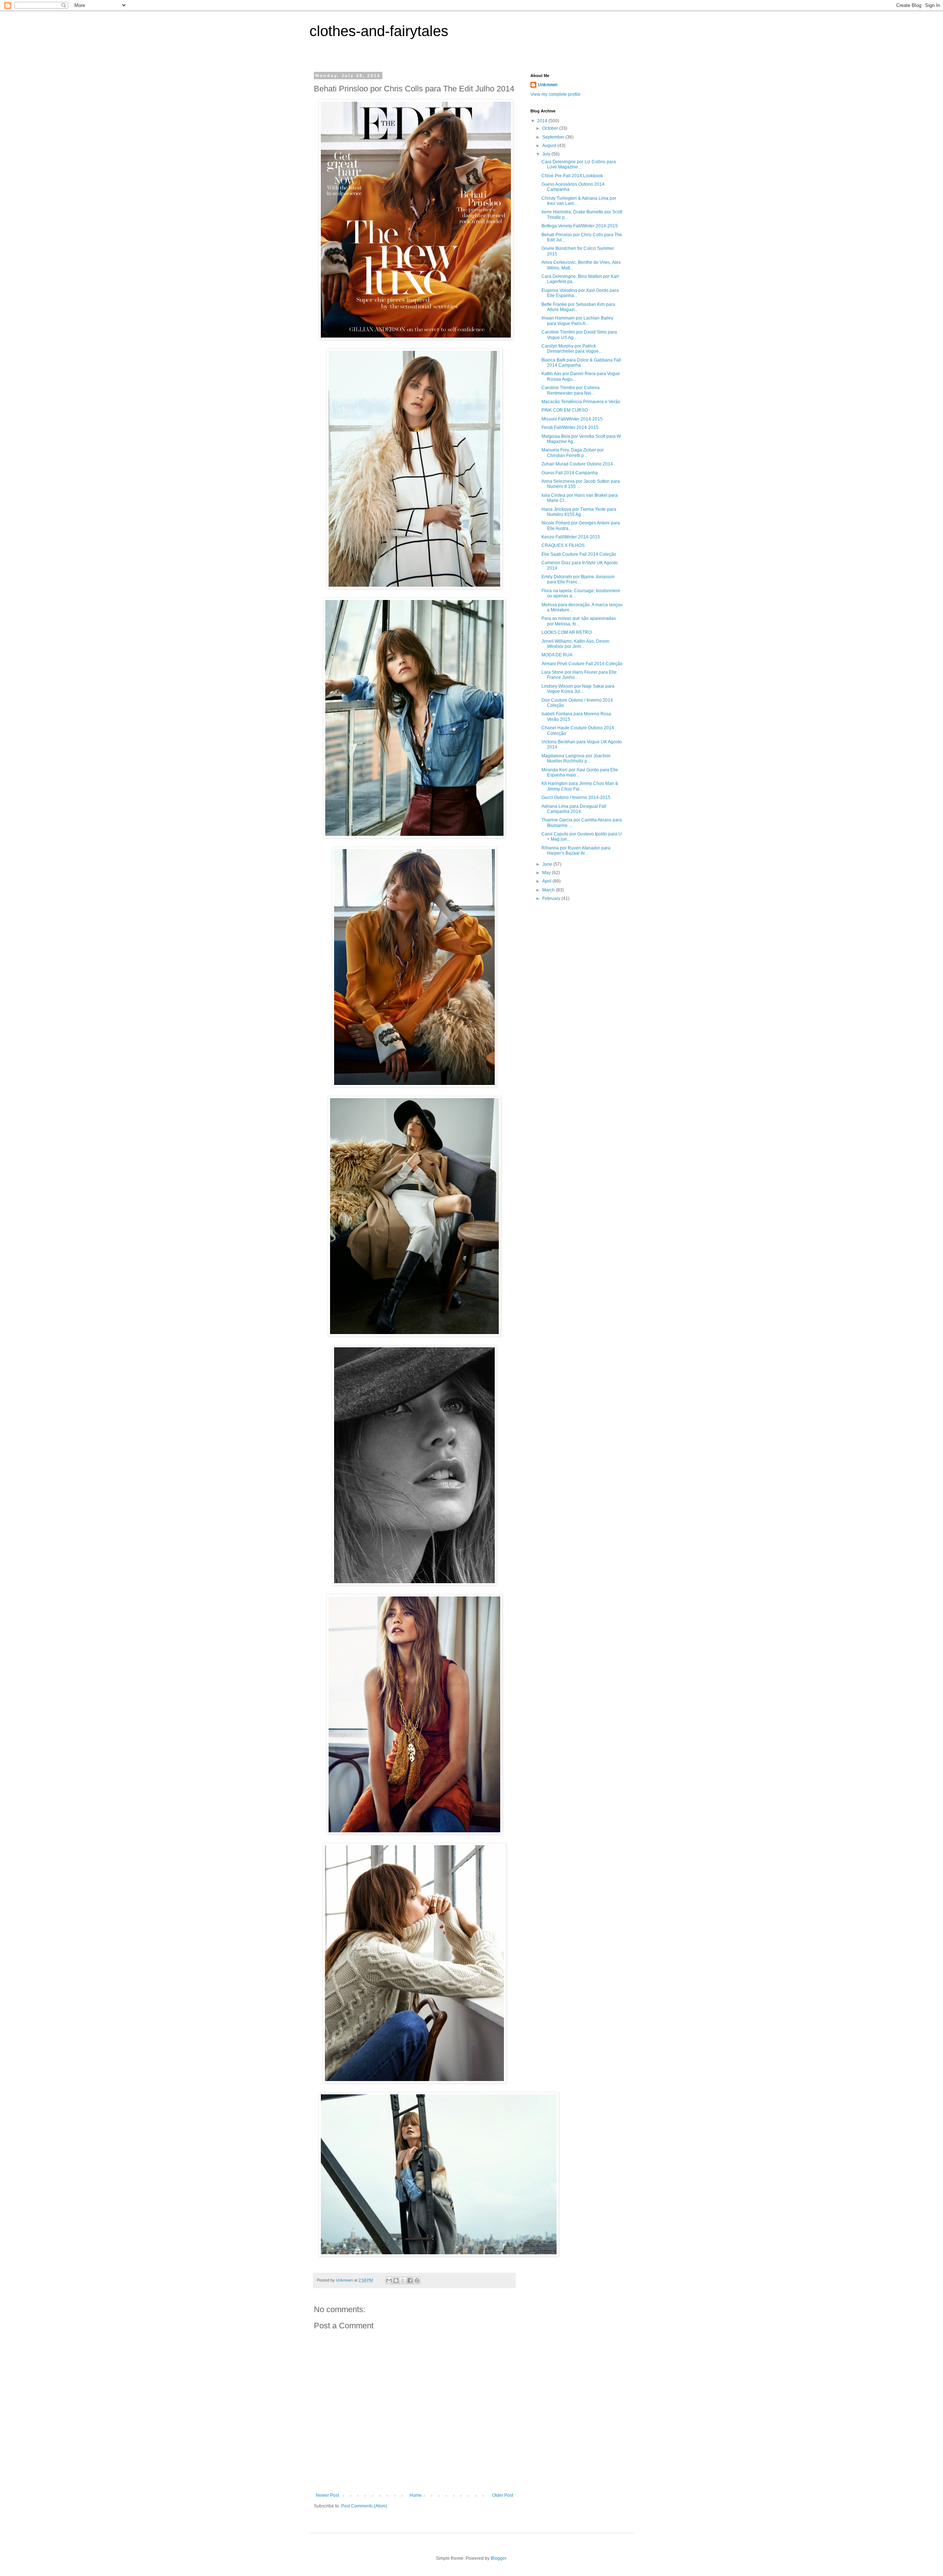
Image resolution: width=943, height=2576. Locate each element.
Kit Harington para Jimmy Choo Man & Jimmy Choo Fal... (580, 786)
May (547, 873)
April (547, 881)
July (547, 154)
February (552, 898)
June (548, 864)
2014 (543, 121)
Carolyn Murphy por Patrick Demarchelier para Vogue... (572, 349)
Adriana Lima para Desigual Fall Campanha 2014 (574, 809)
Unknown (548, 85)
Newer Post (327, 2495)
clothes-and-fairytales (379, 31)
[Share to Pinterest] (417, 2280)
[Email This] (389, 2280)
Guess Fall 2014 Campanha (570, 473)
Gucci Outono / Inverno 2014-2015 (576, 797)
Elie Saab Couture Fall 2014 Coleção (579, 554)
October (551, 128)
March (549, 890)
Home (416, 2495)
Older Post (503, 2495)
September (554, 137)
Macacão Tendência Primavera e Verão (581, 402)
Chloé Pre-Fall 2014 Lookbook (572, 176)
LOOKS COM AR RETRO (567, 632)
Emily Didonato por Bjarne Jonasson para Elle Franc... (578, 579)
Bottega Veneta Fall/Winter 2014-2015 (580, 226)
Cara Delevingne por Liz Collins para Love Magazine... (579, 164)
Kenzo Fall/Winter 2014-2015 (571, 537)
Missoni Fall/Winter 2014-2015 (572, 419)
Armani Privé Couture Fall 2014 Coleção (582, 664)
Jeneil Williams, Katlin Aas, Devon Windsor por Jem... (575, 644)
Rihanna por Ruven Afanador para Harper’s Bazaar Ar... (576, 851)
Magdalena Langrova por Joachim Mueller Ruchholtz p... (576, 758)
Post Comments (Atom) (364, 2506)
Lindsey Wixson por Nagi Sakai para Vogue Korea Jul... (578, 689)
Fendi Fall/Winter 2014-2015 (570, 427)
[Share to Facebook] (410, 2280)
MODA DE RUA (557, 655)
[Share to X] (403, 2280)
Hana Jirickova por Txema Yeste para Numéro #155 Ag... (579, 512)
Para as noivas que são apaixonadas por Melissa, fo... (579, 621)
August (550, 146)
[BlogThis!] (396, 2280)
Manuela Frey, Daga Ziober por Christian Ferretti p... (573, 453)
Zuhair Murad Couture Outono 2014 (577, 464)
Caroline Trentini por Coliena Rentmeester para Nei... (571, 390)
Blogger (498, 2558)
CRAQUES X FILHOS (563, 545)
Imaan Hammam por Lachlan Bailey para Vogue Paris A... (577, 321)
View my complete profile (555, 94)
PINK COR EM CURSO (565, 410)
